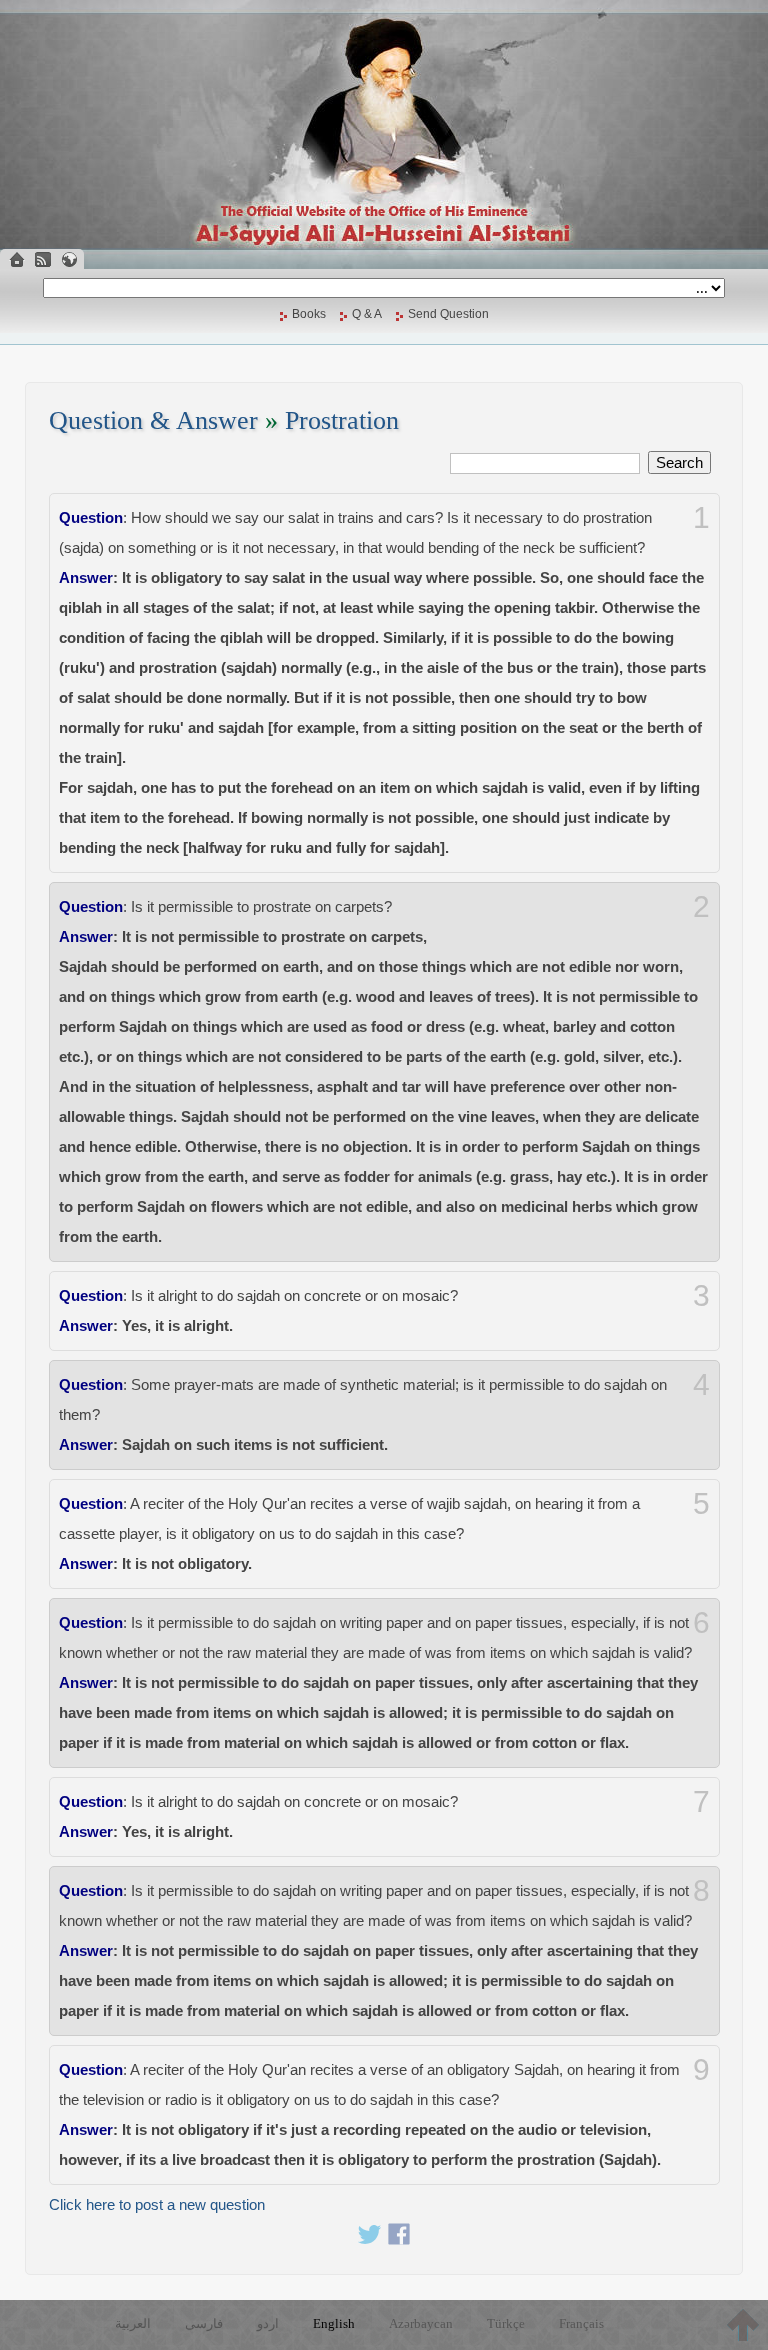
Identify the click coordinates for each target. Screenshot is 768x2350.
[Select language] (69, 259)
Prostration (342, 420)
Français (581, 2323)
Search (679, 462)
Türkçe (506, 2323)
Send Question (448, 314)
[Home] (17, 259)
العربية (133, 2323)
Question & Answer (153, 420)
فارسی (204, 2323)
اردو (268, 2323)
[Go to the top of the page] (743, 2325)
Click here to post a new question (157, 2204)
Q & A (367, 314)
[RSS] (43, 259)
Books (309, 314)
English (334, 2323)
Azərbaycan (421, 2323)
